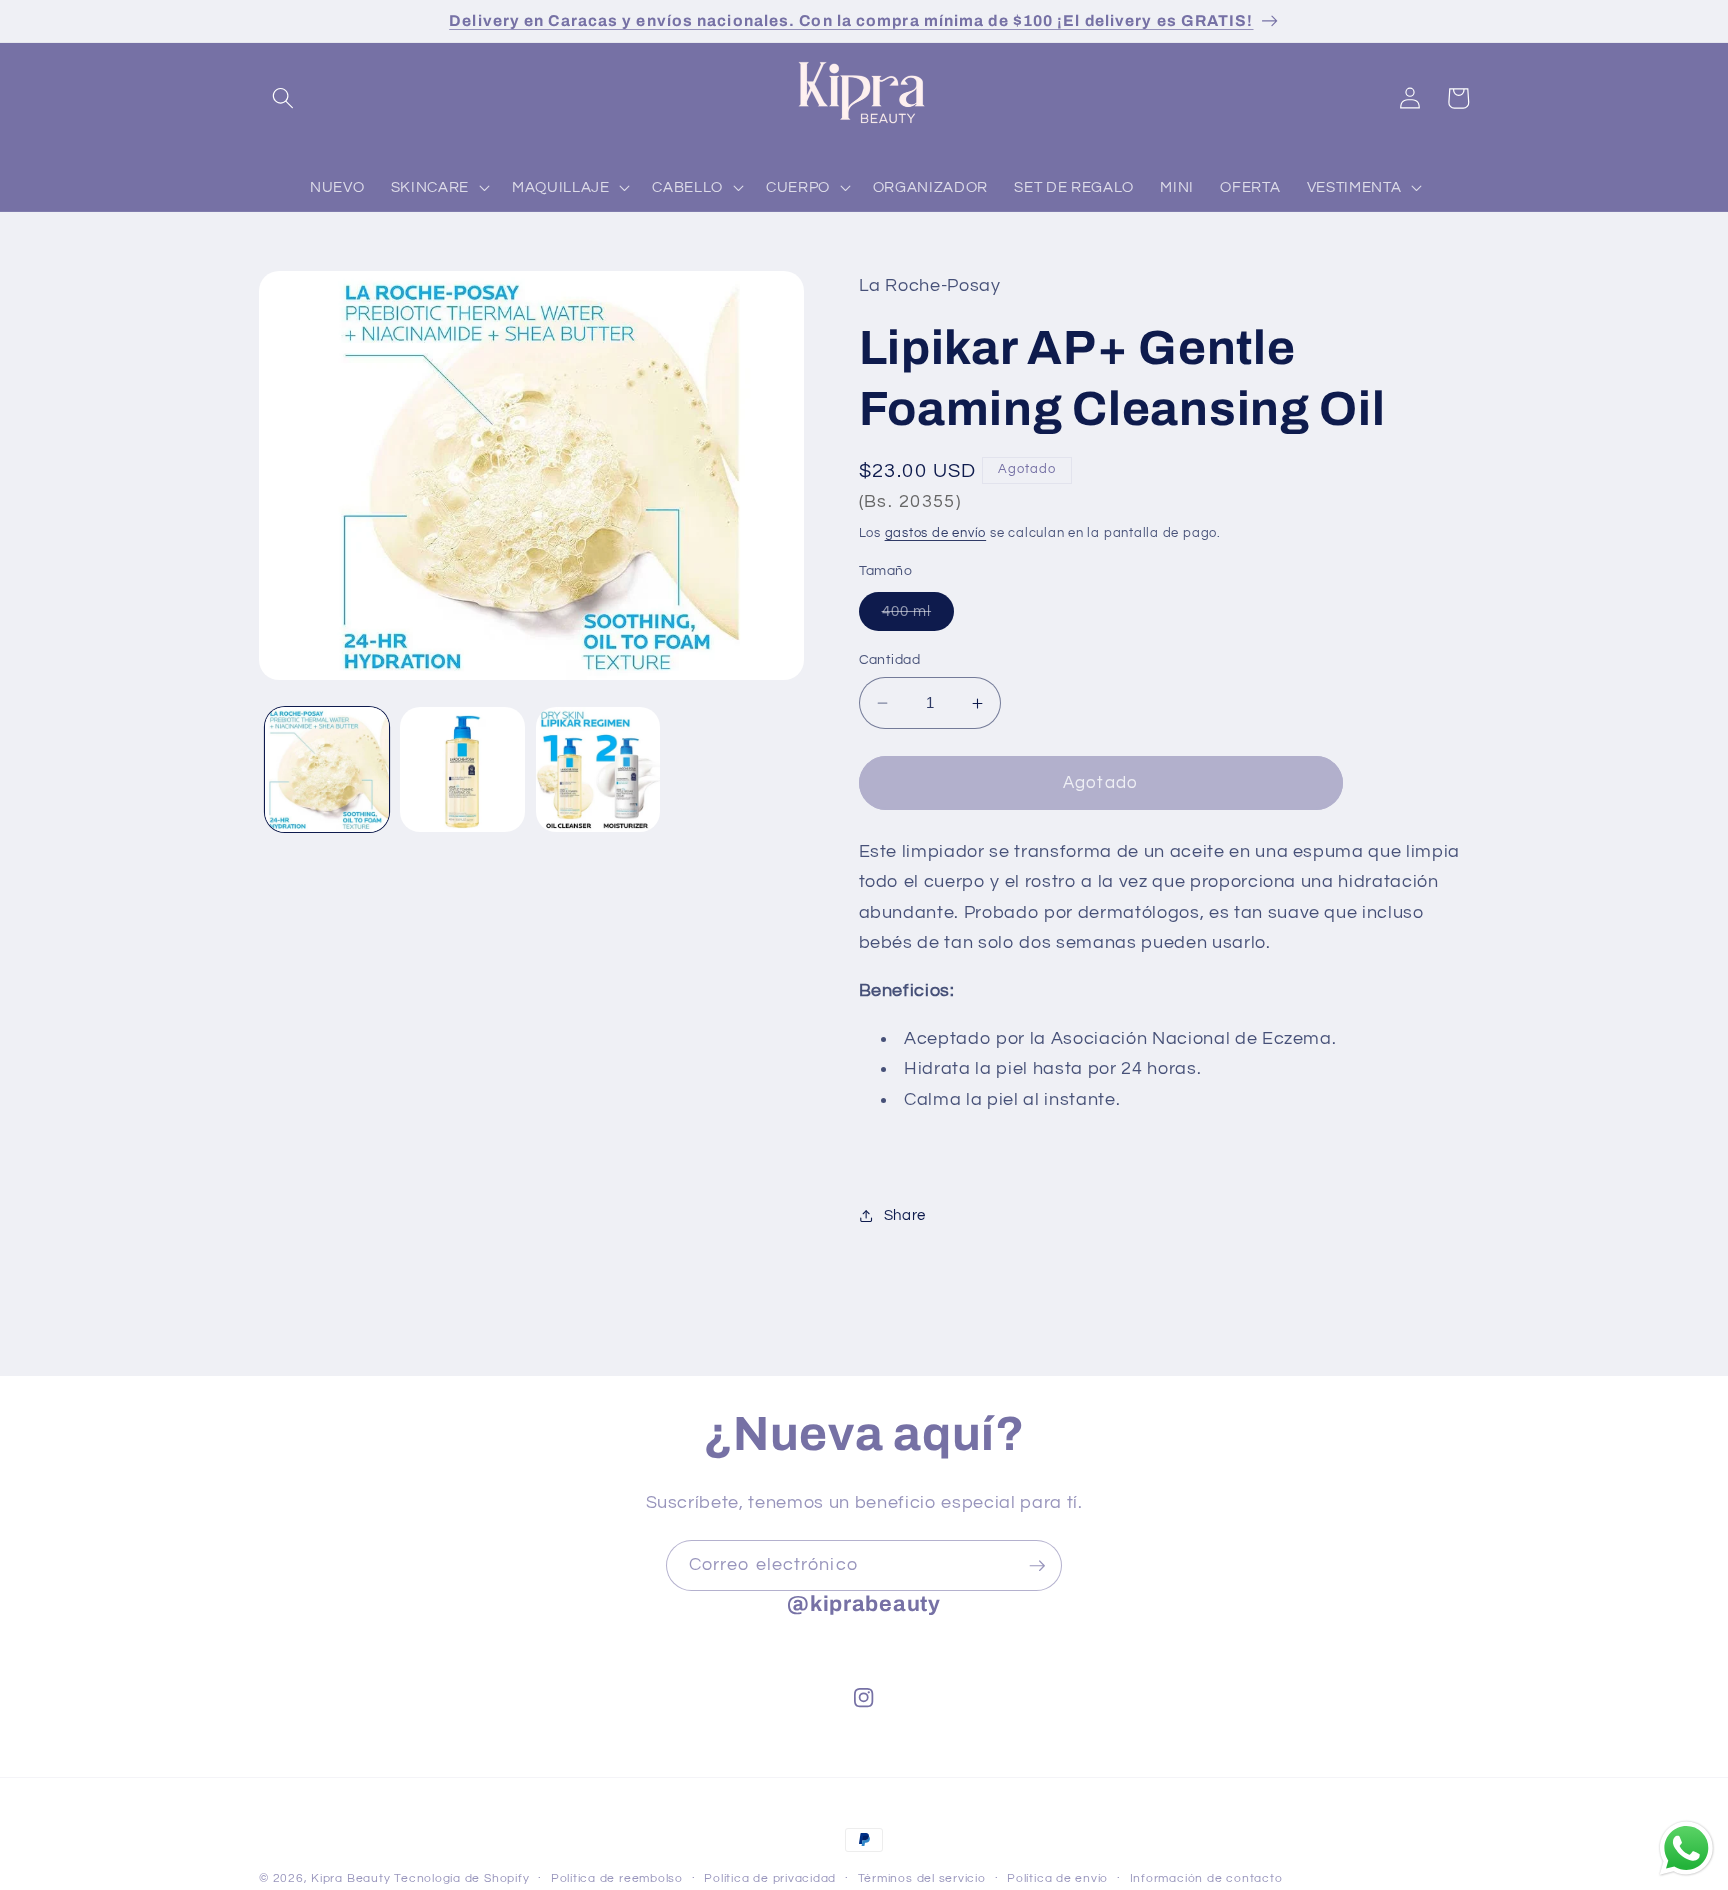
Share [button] (905, 1215)
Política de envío (1057, 1878)
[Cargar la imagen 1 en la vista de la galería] (327, 769)
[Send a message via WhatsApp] (1686, 1848)
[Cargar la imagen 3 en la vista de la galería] (598, 769)
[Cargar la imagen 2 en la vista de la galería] (462, 769)
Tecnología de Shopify (461, 1878)
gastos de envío (936, 533)
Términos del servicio (922, 1878)
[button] (283, 98)
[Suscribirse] (1037, 1566)
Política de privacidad (770, 1878)
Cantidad (890, 659)
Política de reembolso (617, 1878)
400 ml (918, 616)
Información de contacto (1206, 1878)
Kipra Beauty (350, 1878)
